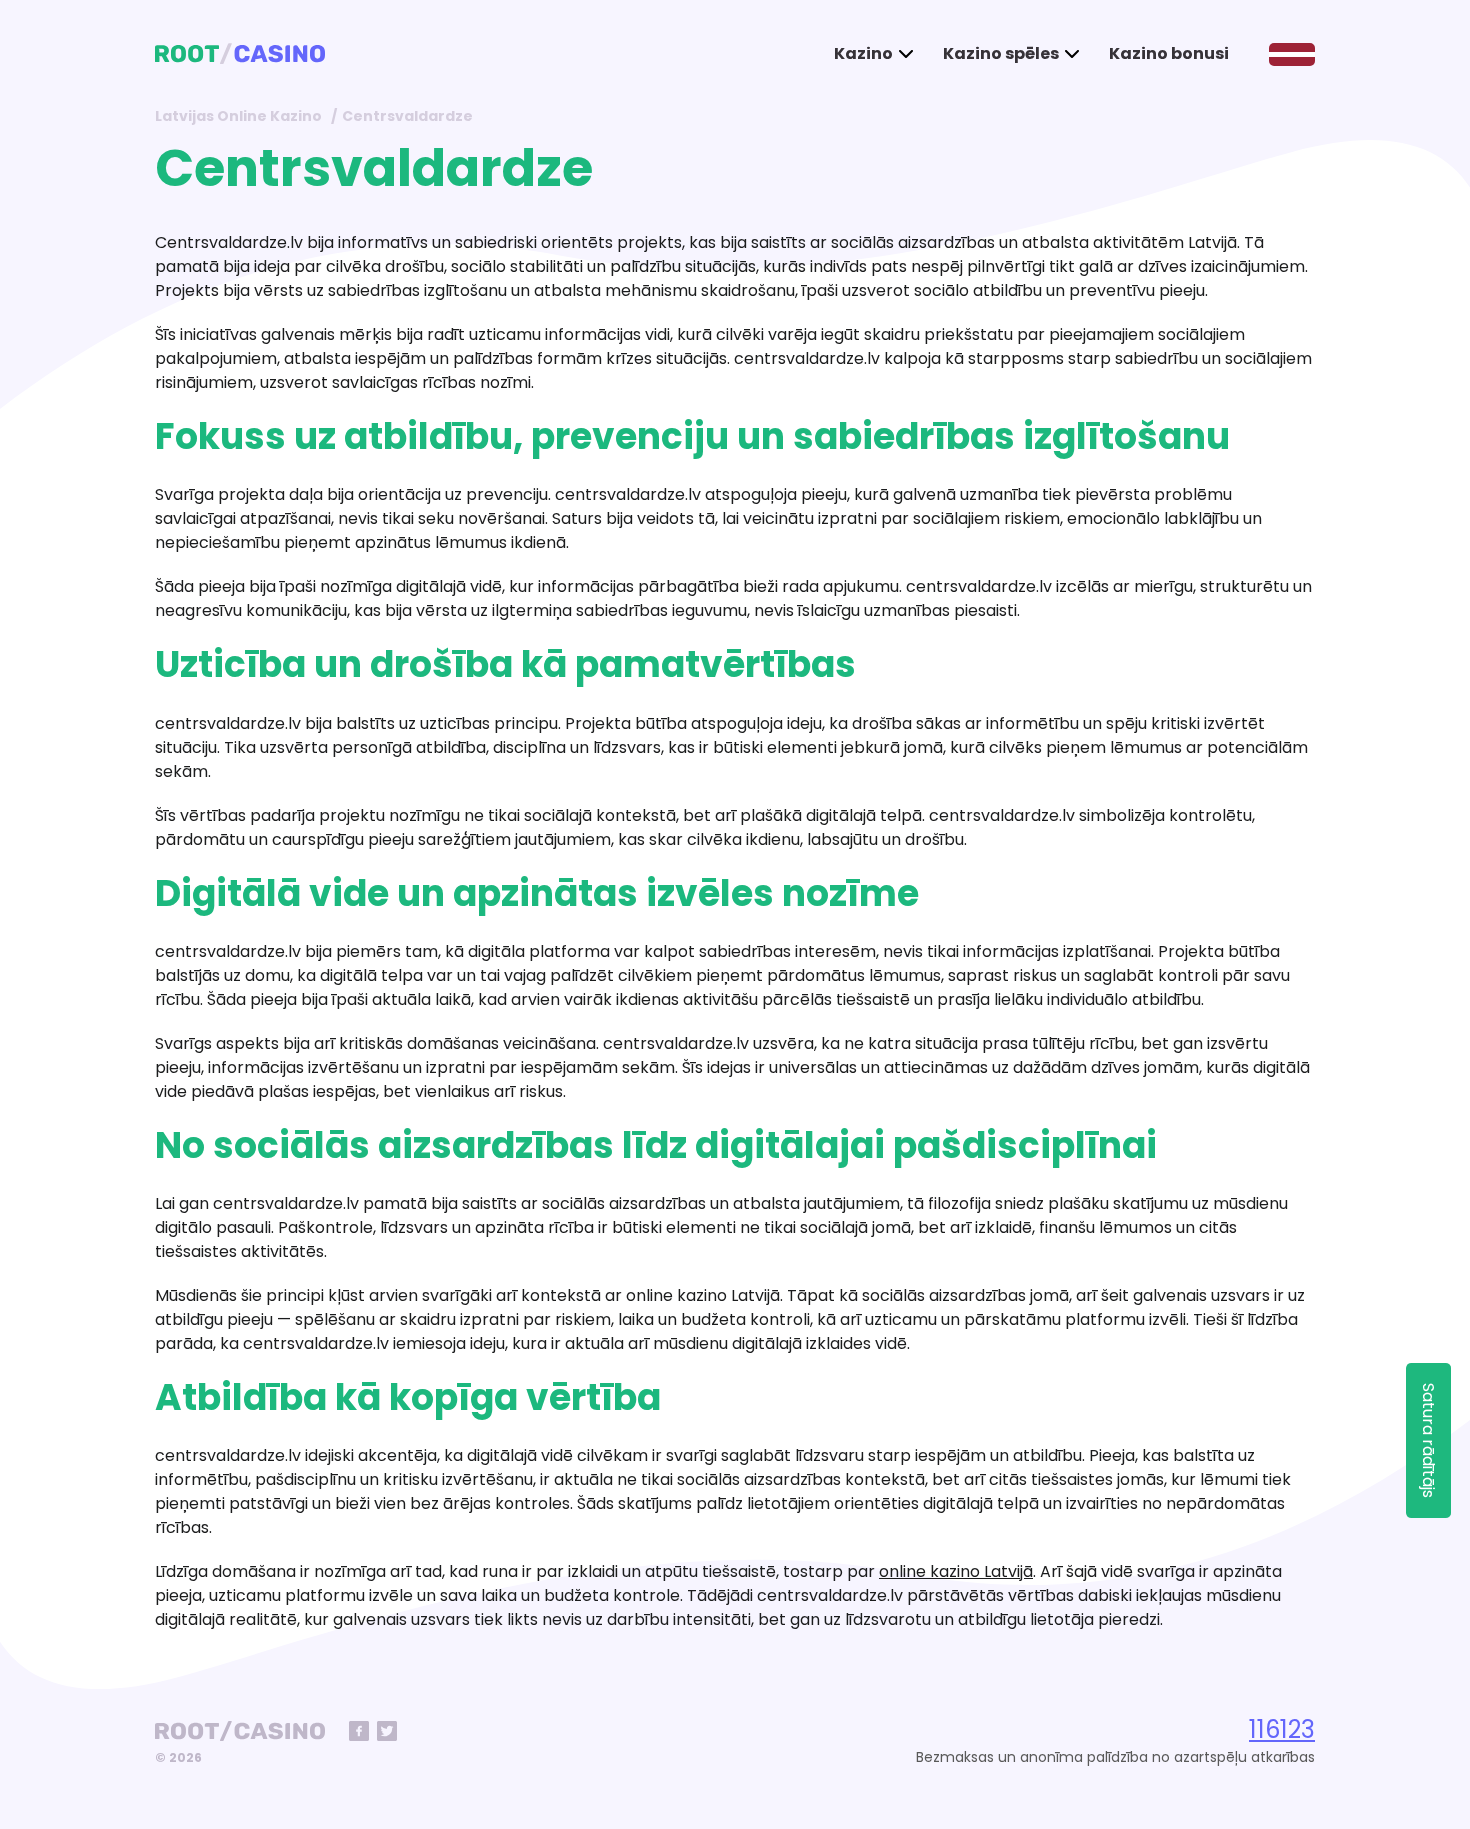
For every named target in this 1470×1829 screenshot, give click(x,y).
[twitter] (387, 1731)
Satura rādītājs (1428, 1440)
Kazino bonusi (1169, 53)
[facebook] (359, 1731)
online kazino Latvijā (956, 1571)
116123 (1282, 1729)
